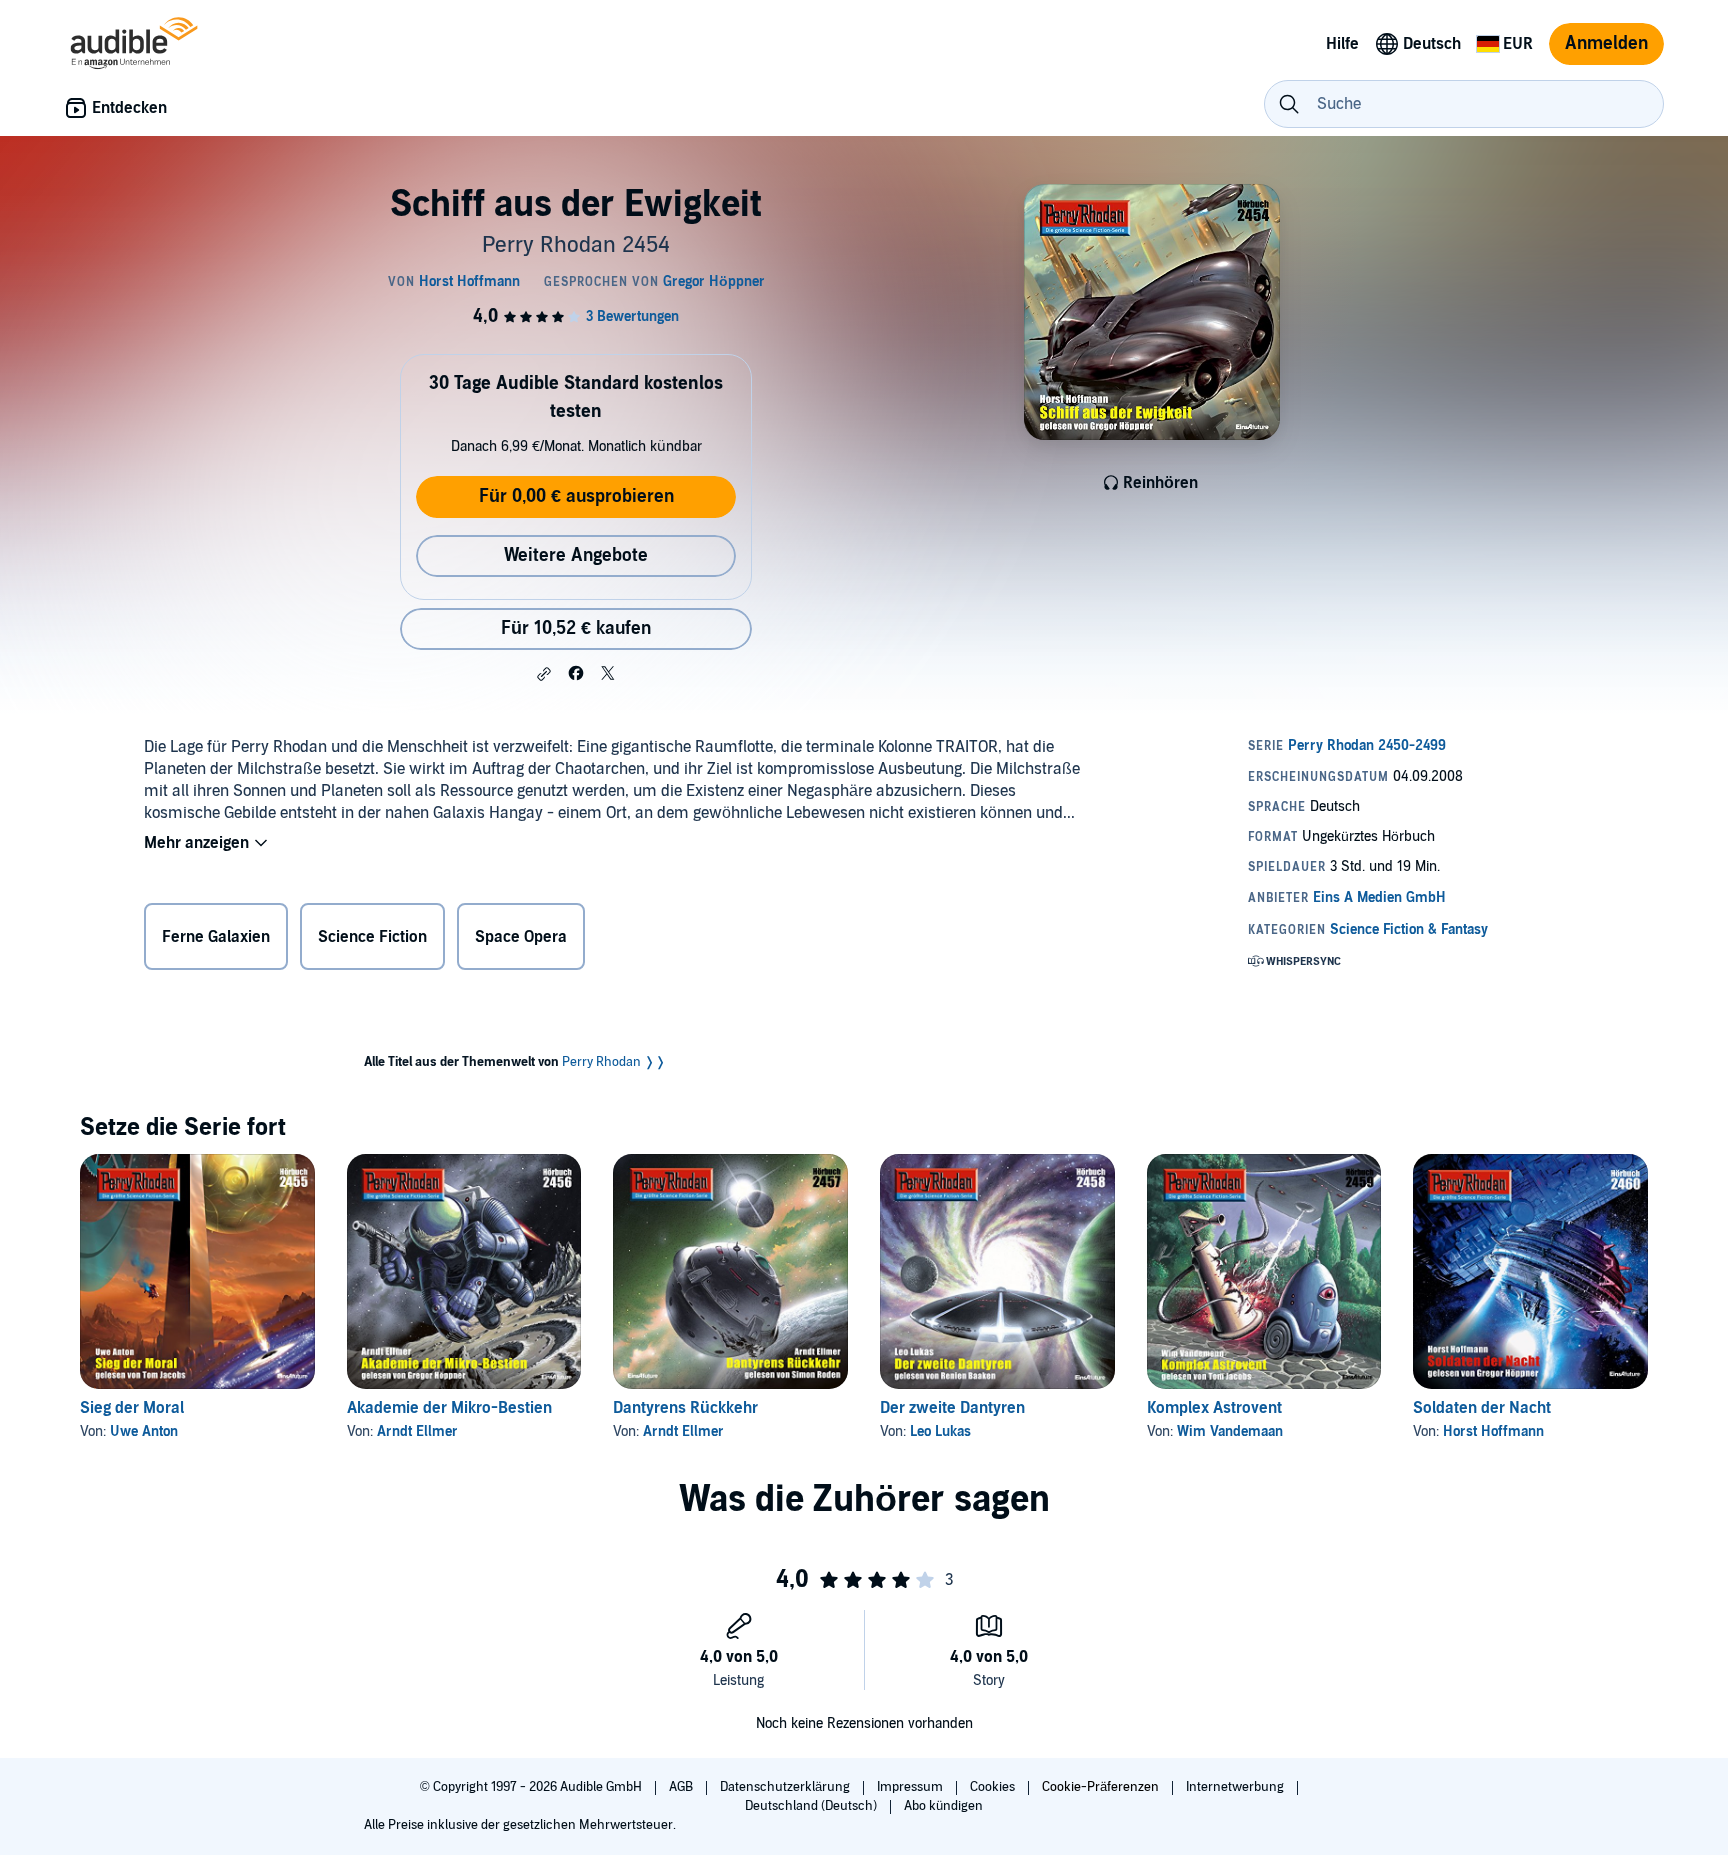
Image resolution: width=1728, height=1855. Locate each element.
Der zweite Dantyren (952, 1408)
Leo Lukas (940, 1431)
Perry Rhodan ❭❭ (614, 1062)
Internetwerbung (1236, 1787)
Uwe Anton (144, 1431)
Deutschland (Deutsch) (812, 1806)
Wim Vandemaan (1230, 1431)
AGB (682, 1787)
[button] (544, 674)
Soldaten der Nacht (1482, 1408)
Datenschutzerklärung (786, 1787)
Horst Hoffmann (1493, 1431)
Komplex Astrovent (1214, 1408)
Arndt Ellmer (417, 1431)
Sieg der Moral (132, 1408)
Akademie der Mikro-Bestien (449, 1408)
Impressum (911, 1787)
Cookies (994, 1787)
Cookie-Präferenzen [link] (1100, 1787)
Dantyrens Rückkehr (685, 1408)
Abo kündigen (943, 1806)
